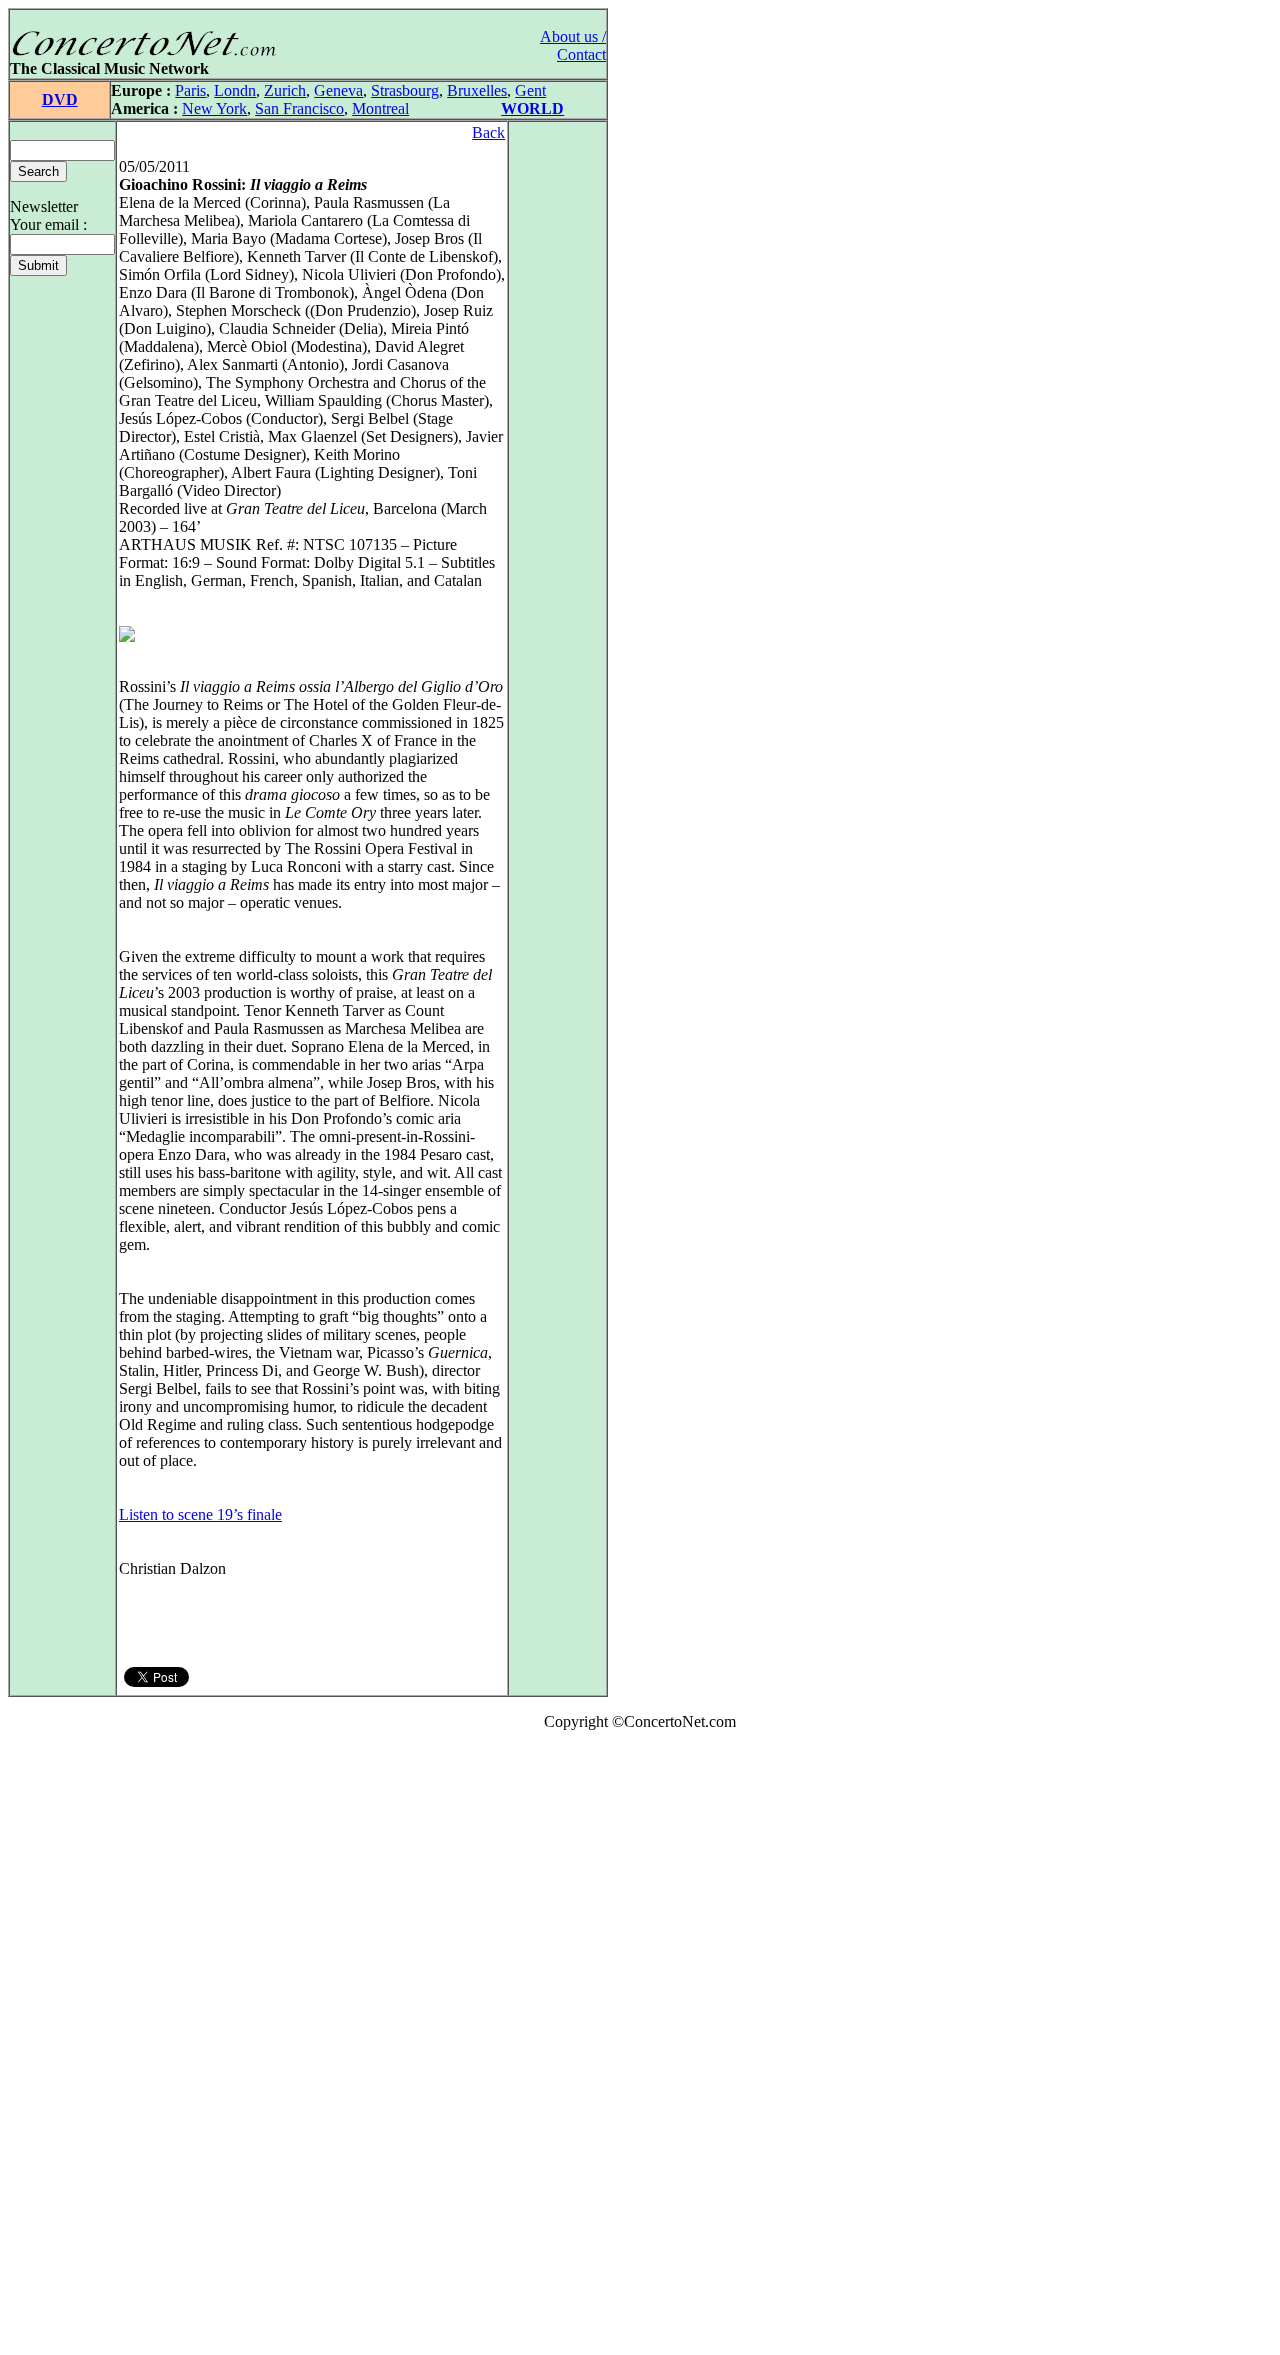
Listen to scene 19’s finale (200, 1514)
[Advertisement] (68, 2047)
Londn (235, 90)
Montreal (380, 108)
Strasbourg (405, 90)
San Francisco (299, 108)
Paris (190, 90)
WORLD (532, 108)
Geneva (338, 90)
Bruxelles (477, 90)
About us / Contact (573, 45)
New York (214, 108)
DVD (60, 99)
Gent (530, 90)
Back (488, 132)
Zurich (285, 90)
